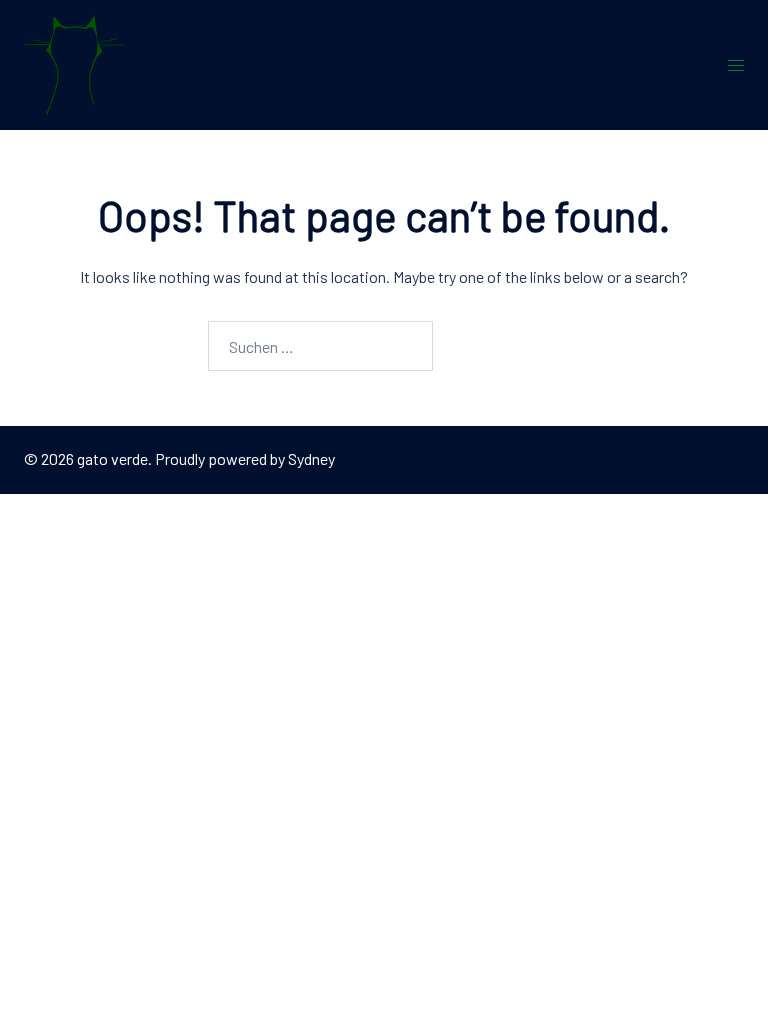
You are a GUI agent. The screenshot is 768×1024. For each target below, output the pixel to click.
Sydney (311, 458)
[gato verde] (74, 62)
